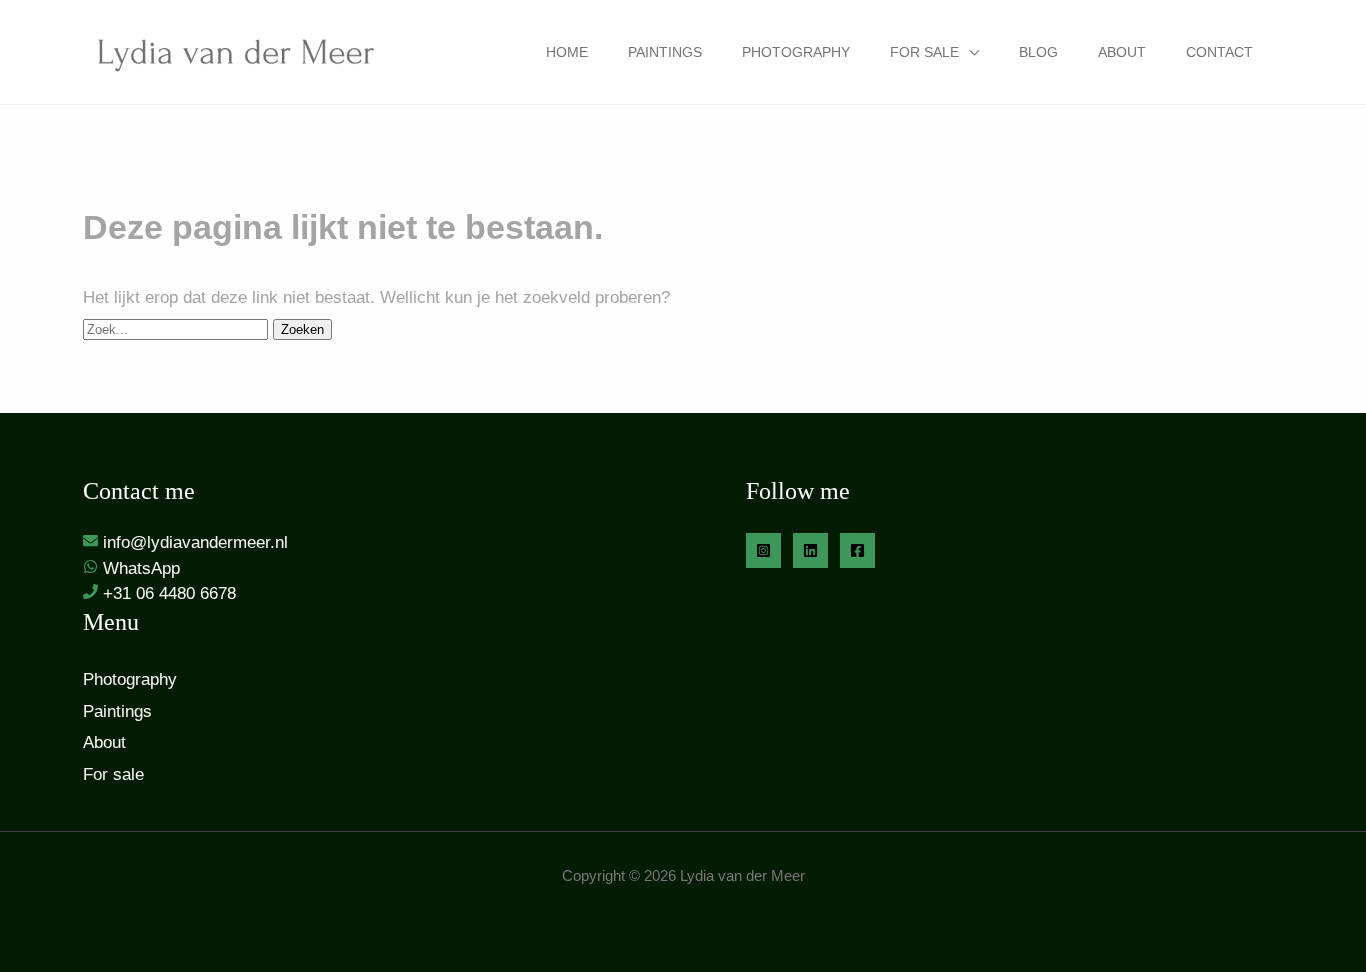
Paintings (665, 52)
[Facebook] (857, 550)
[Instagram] (763, 550)
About (1122, 52)
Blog (1038, 52)
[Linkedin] (810, 550)
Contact (1219, 52)
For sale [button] (924, 52)
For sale (113, 774)
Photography (796, 52)
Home (567, 52)
